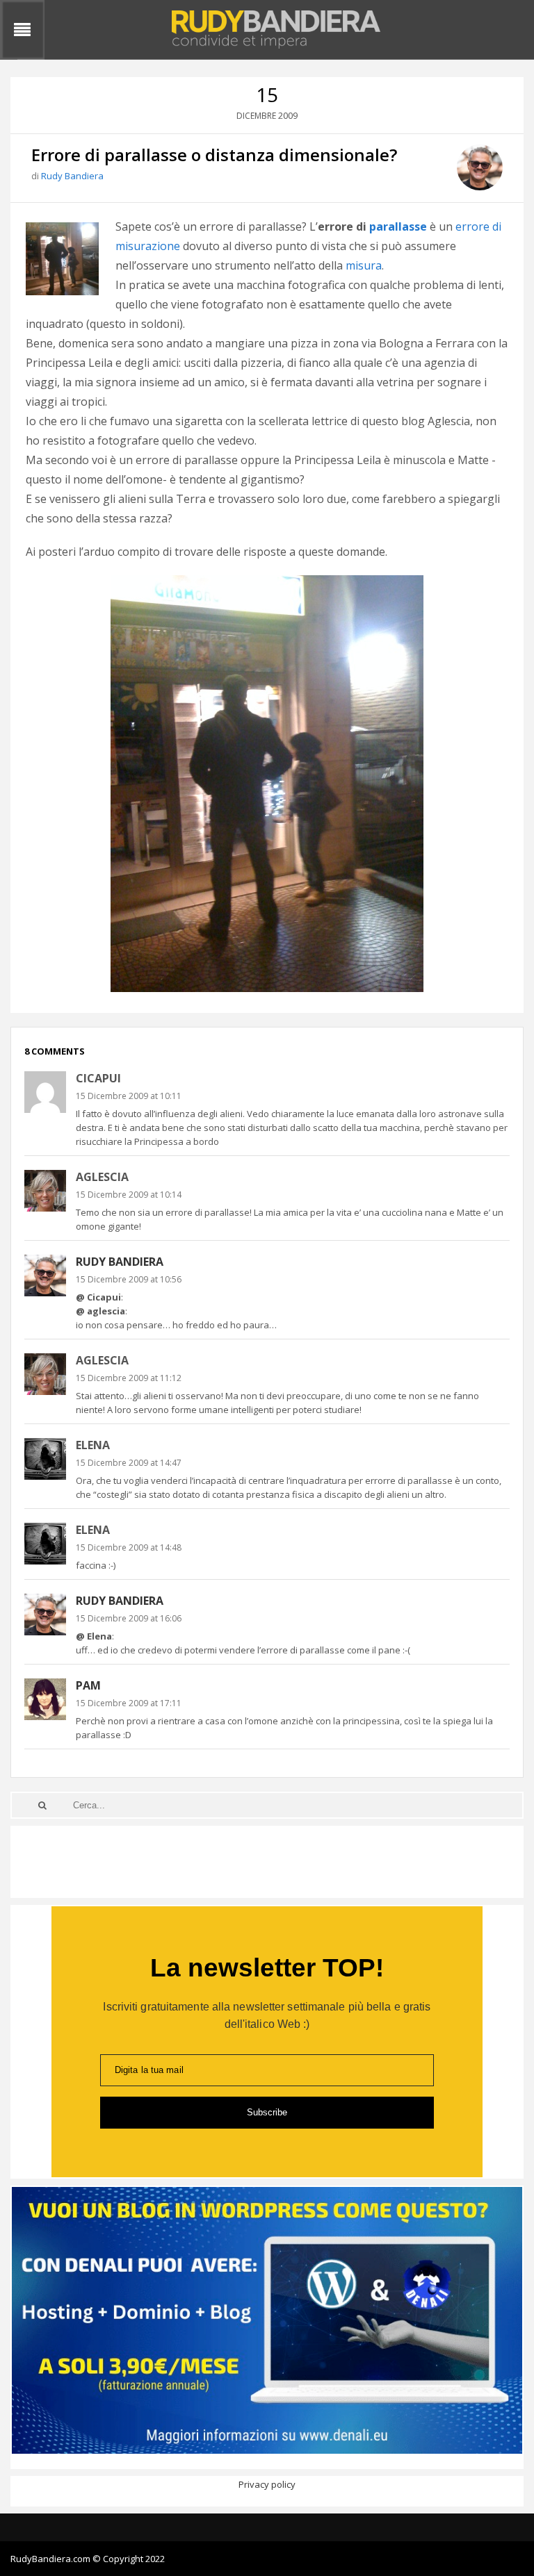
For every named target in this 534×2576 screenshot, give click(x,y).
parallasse (398, 226)
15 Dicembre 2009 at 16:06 (129, 1618)
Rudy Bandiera (72, 176)
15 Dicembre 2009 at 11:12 (129, 1378)
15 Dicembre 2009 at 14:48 (129, 1547)
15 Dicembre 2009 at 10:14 (129, 1195)
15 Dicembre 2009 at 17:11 (129, 1703)
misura (364, 265)
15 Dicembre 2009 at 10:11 (129, 1096)
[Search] (42, 1805)
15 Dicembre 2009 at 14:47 (129, 1463)
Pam (88, 1685)
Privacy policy (267, 2484)
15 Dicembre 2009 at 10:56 (129, 1279)
